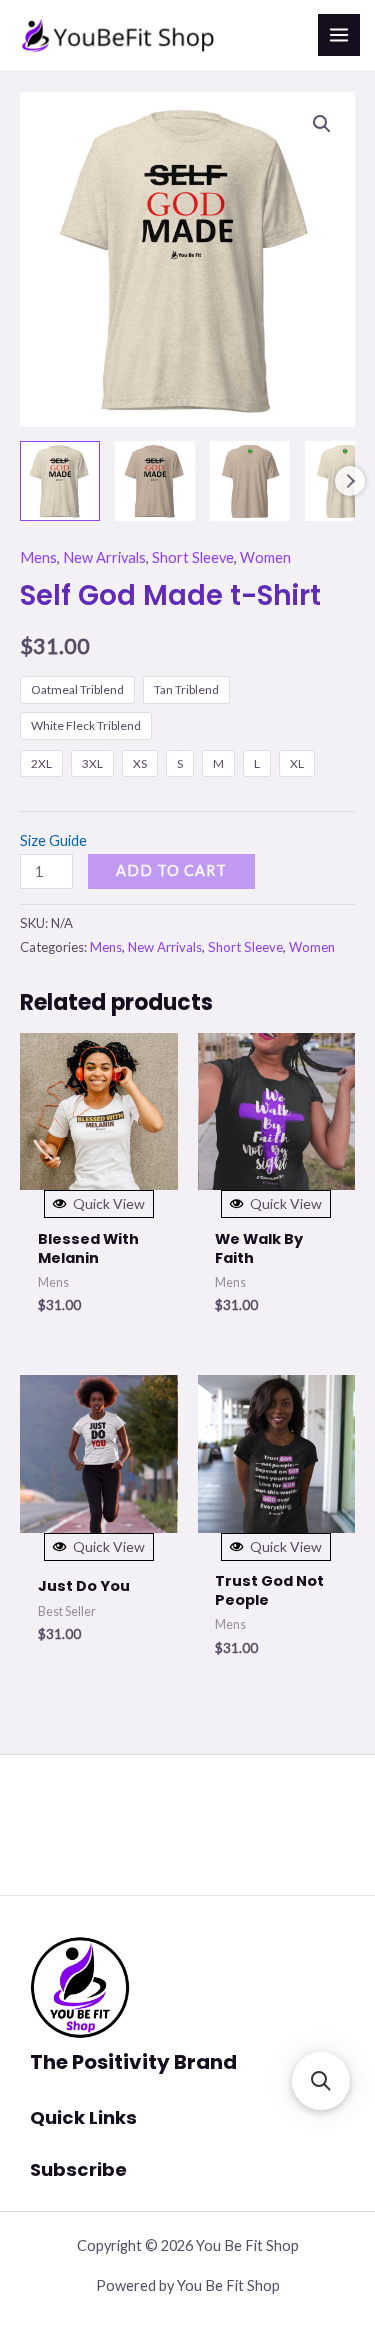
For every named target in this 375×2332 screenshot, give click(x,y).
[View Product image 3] (250, 481)
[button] (322, 124)
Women (265, 557)
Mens (38, 557)
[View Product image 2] (155, 481)
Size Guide (53, 840)
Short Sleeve (193, 557)
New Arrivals (104, 557)
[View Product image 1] (60, 481)
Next (350, 481)
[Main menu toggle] (339, 35)
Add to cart (171, 870)
